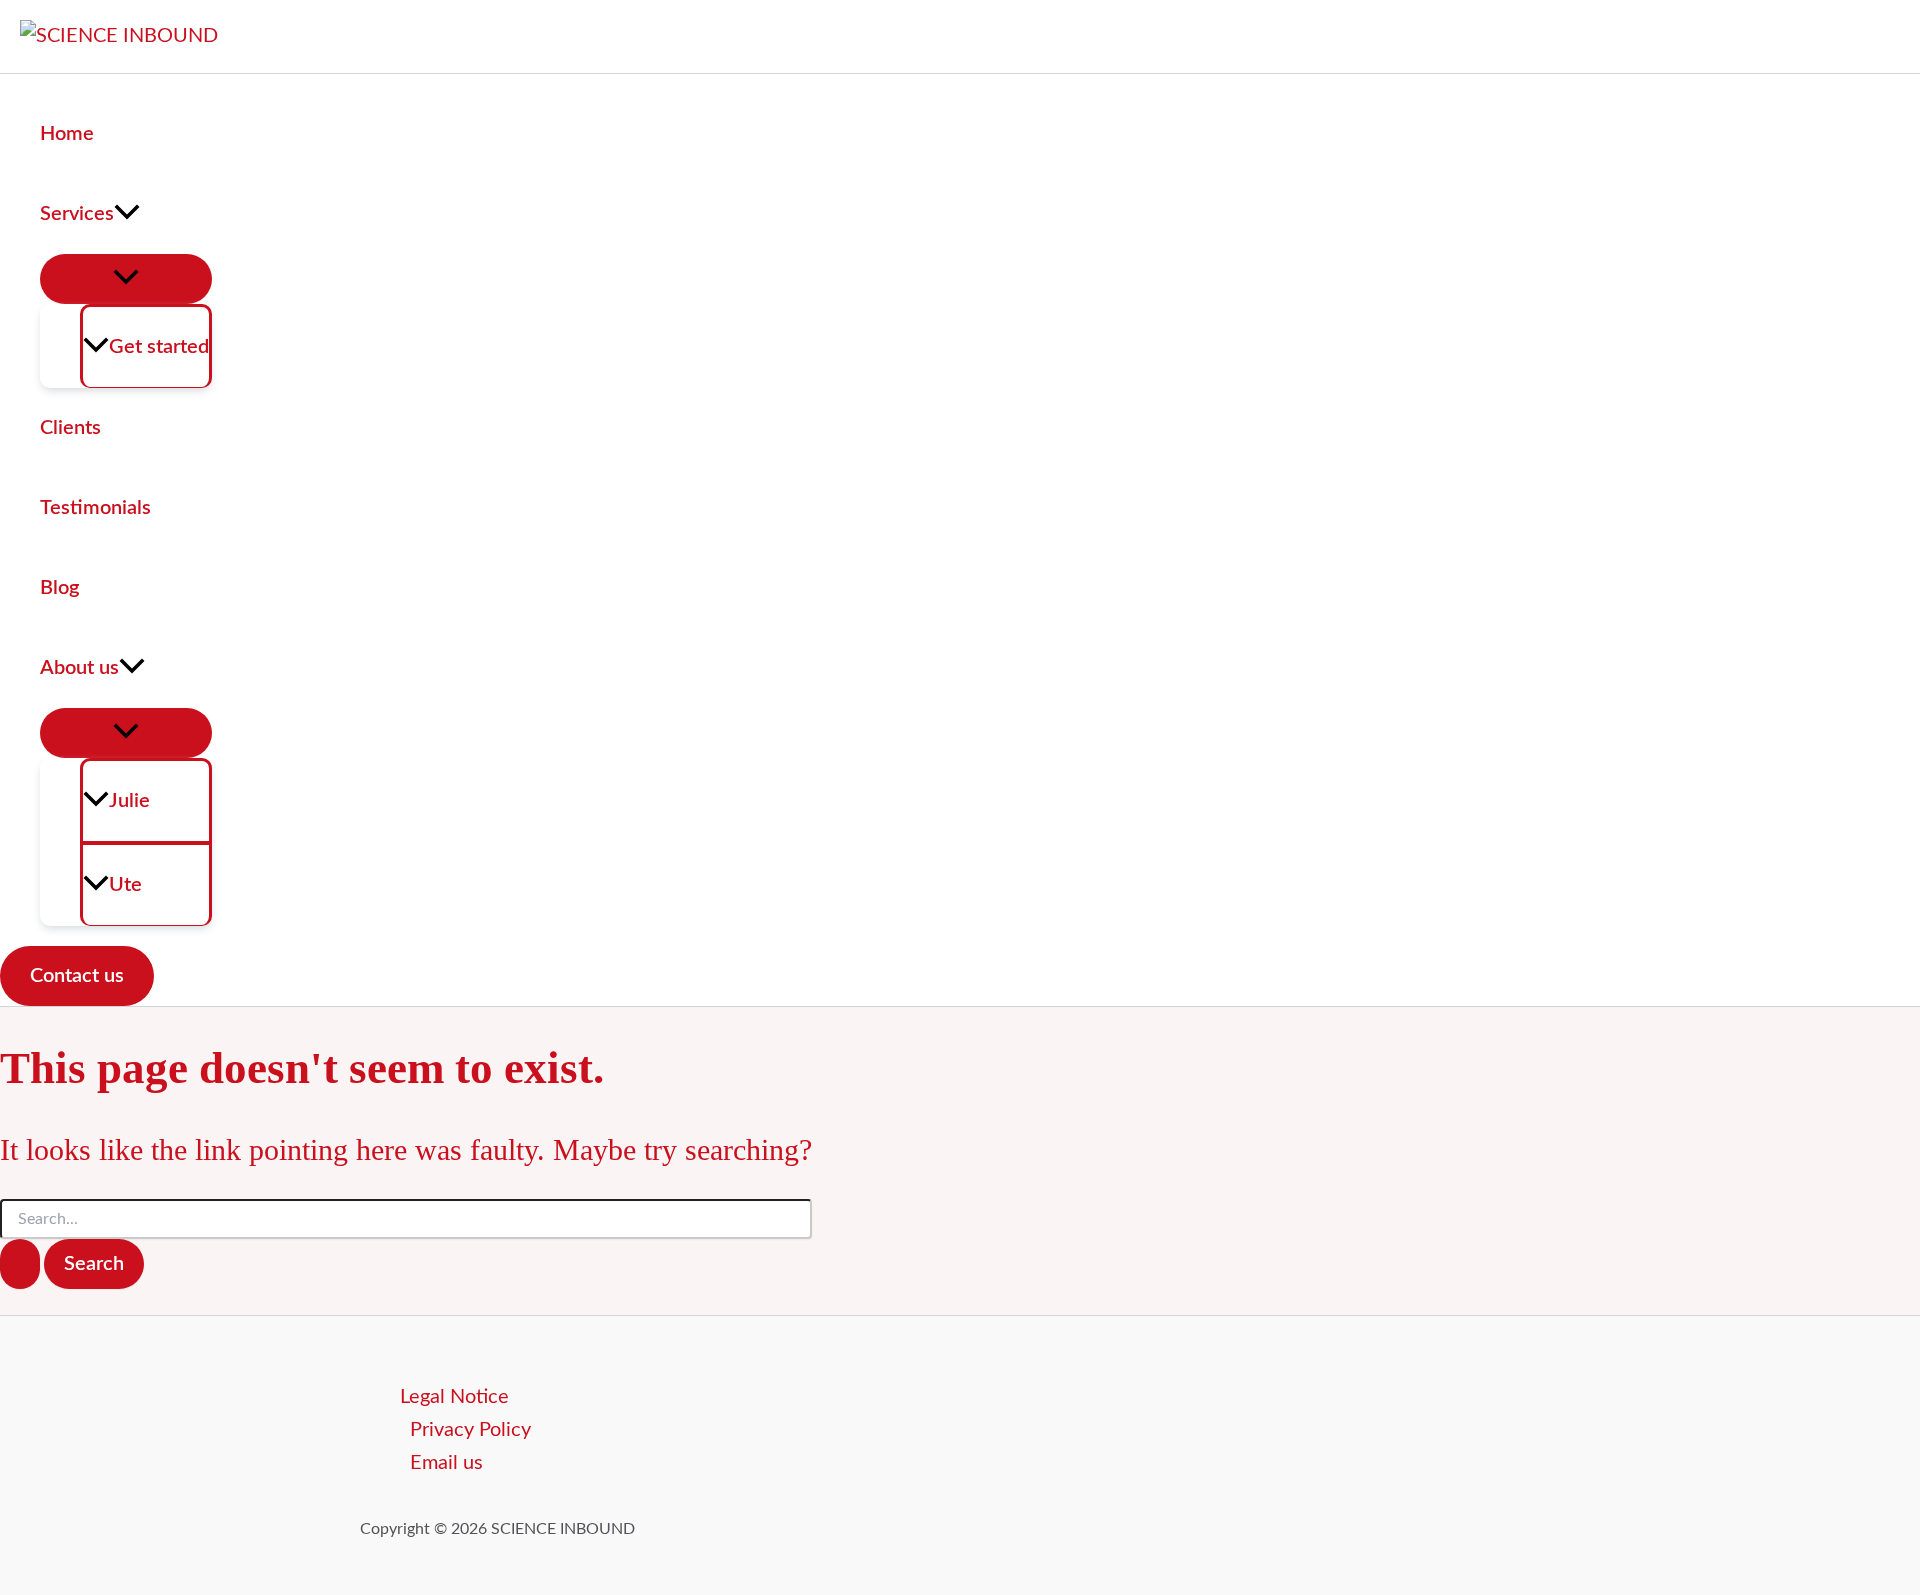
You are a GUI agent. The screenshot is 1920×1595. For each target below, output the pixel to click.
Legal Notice (454, 1397)
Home (67, 134)
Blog (59, 588)
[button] (127, 214)
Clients (70, 428)
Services (77, 214)
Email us (446, 1463)
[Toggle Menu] (126, 279)
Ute (125, 885)
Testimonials (95, 508)
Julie (129, 801)
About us (79, 668)
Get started (159, 347)
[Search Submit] (20, 1264)
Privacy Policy (470, 1430)
